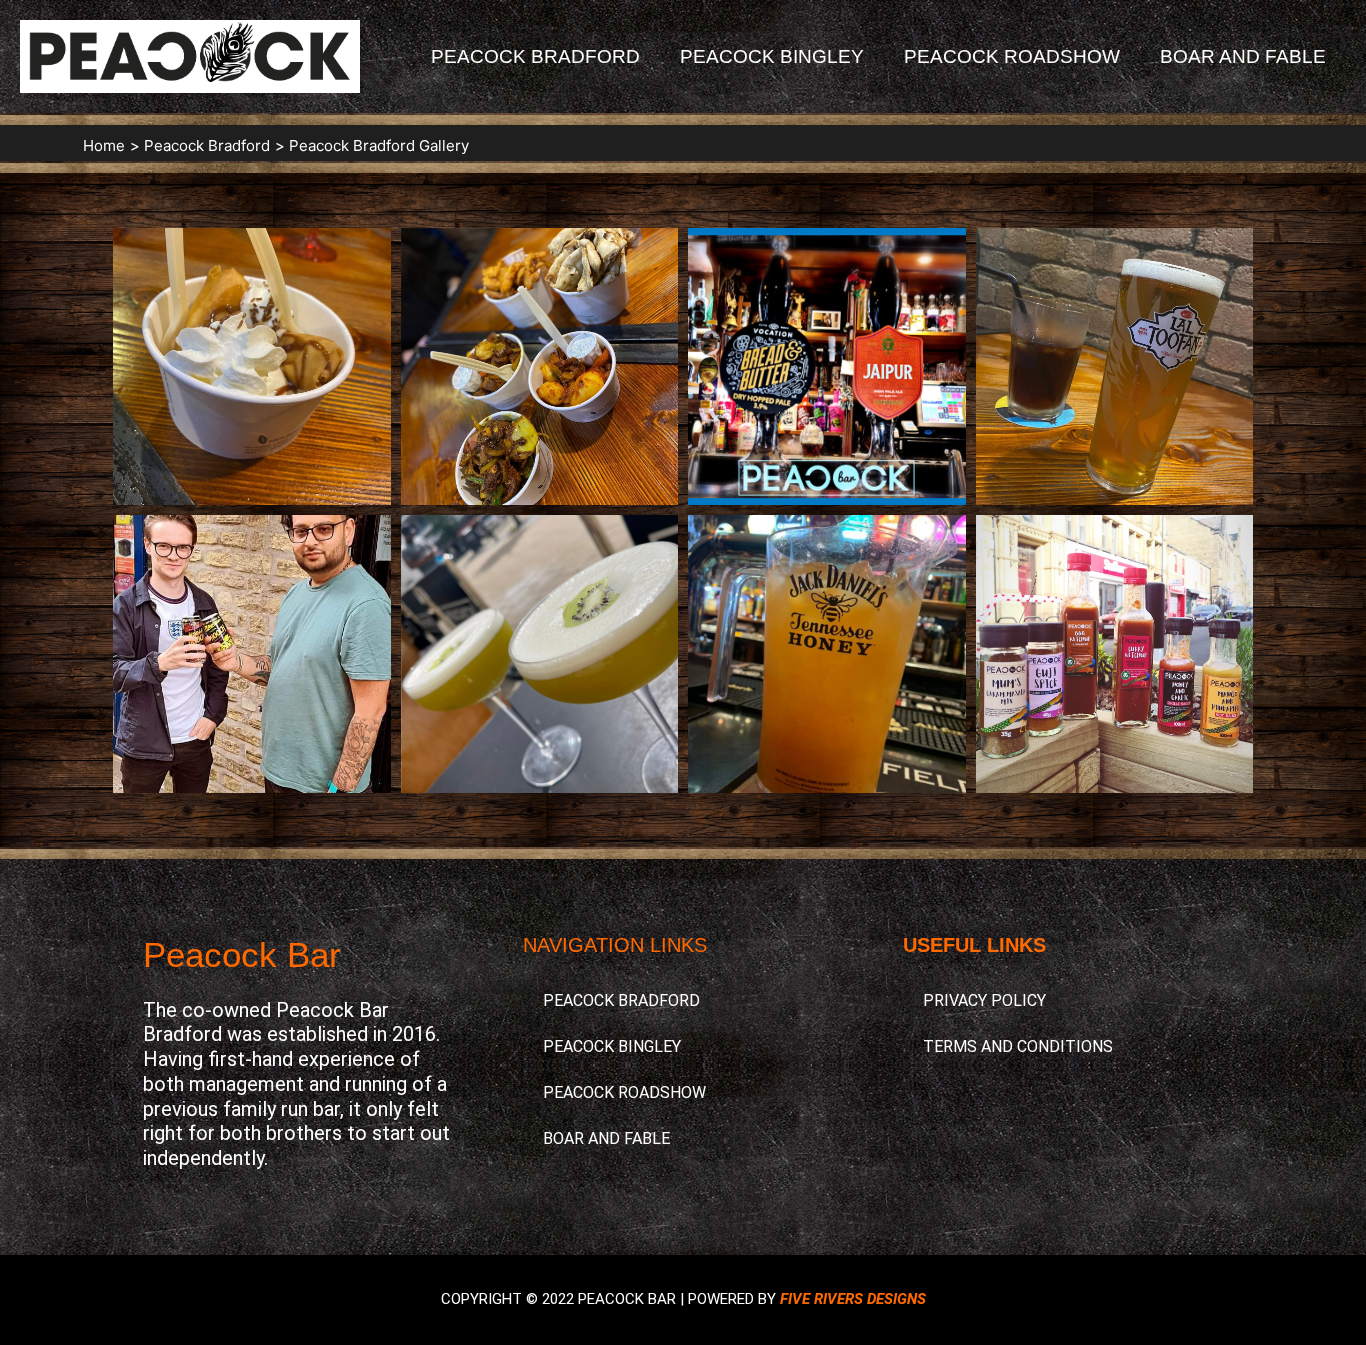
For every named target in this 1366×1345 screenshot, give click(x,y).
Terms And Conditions (1018, 1046)
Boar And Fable (1243, 56)
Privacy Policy (984, 1000)
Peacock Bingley (772, 56)
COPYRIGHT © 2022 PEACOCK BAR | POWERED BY (683, 1299)
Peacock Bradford (535, 56)
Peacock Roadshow (1012, 56)
